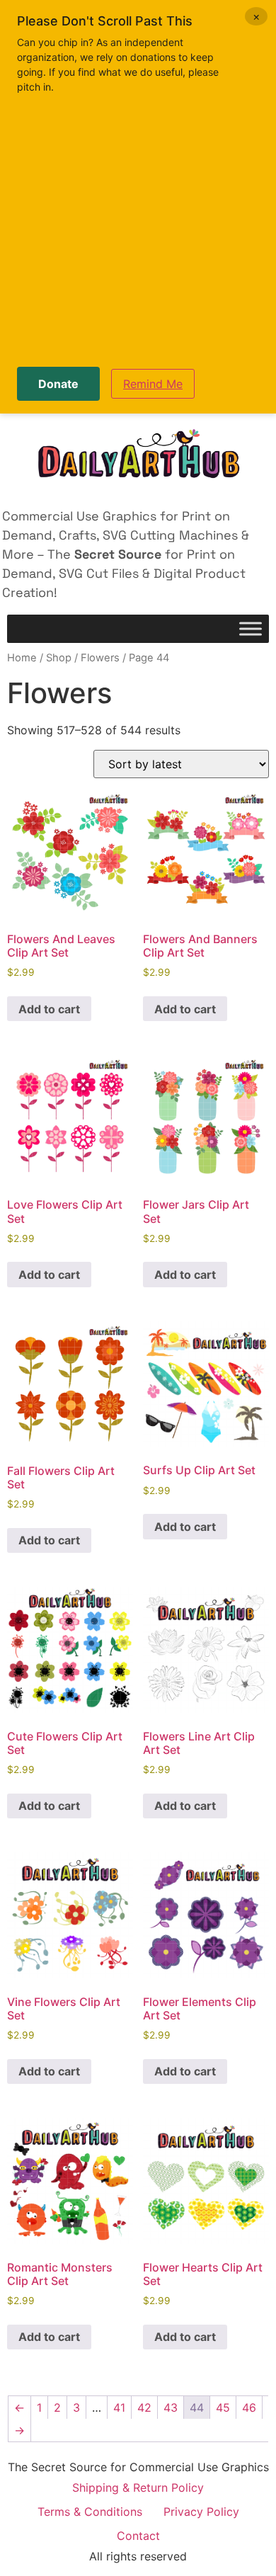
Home (22, 658)
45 (223, 2407)
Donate (58, 384)
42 (144, 2407)
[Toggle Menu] (251, 629)
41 (119, 2407)
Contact (138, 2536)
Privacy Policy (201, 2512)
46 (249, 2407)
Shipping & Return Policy (138, 2487)
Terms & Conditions (90, 2512)
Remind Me (153, 384)
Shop (59, 658)
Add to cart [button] (49, 1009)
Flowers (100, 658)
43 (171, 2407)
